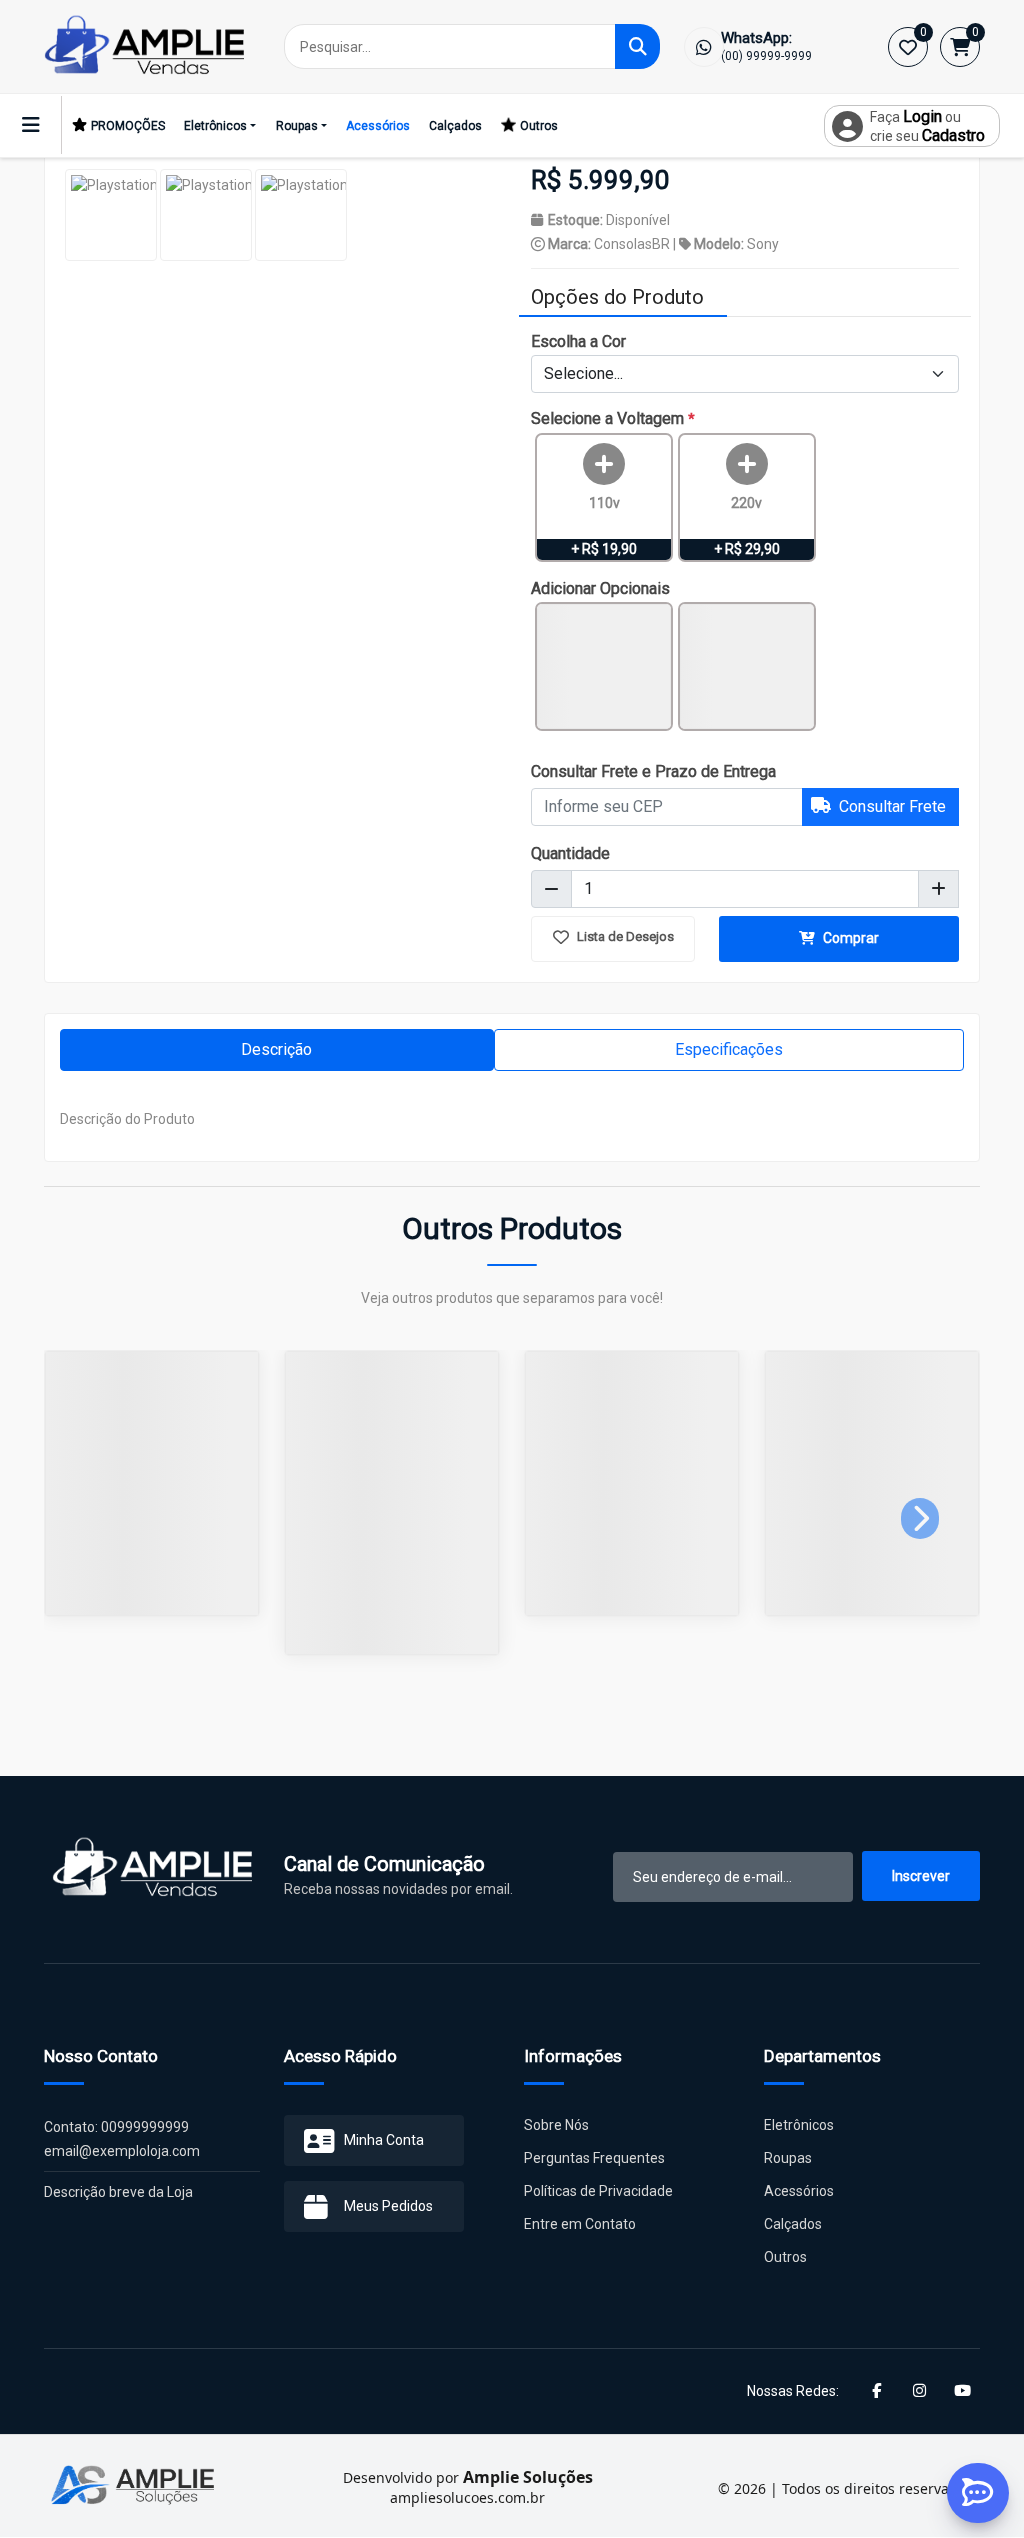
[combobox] (745, 374)
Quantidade (570, 853)
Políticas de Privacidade (598, 2191)
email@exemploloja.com (122, 2151)
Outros (539, 126)
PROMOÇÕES (128, 126)
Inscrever (921, 1876)
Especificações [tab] (729, 1049)
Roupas (297, 126)
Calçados (455, 126)
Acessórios (378, 126)
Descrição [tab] (276, 1049)
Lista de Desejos (624, 936)
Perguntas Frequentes (594, 2158)
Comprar (849, 938)
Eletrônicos (215, 126)
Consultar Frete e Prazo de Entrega (653, 771)
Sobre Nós (556, 2125)
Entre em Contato (580, 2224)
